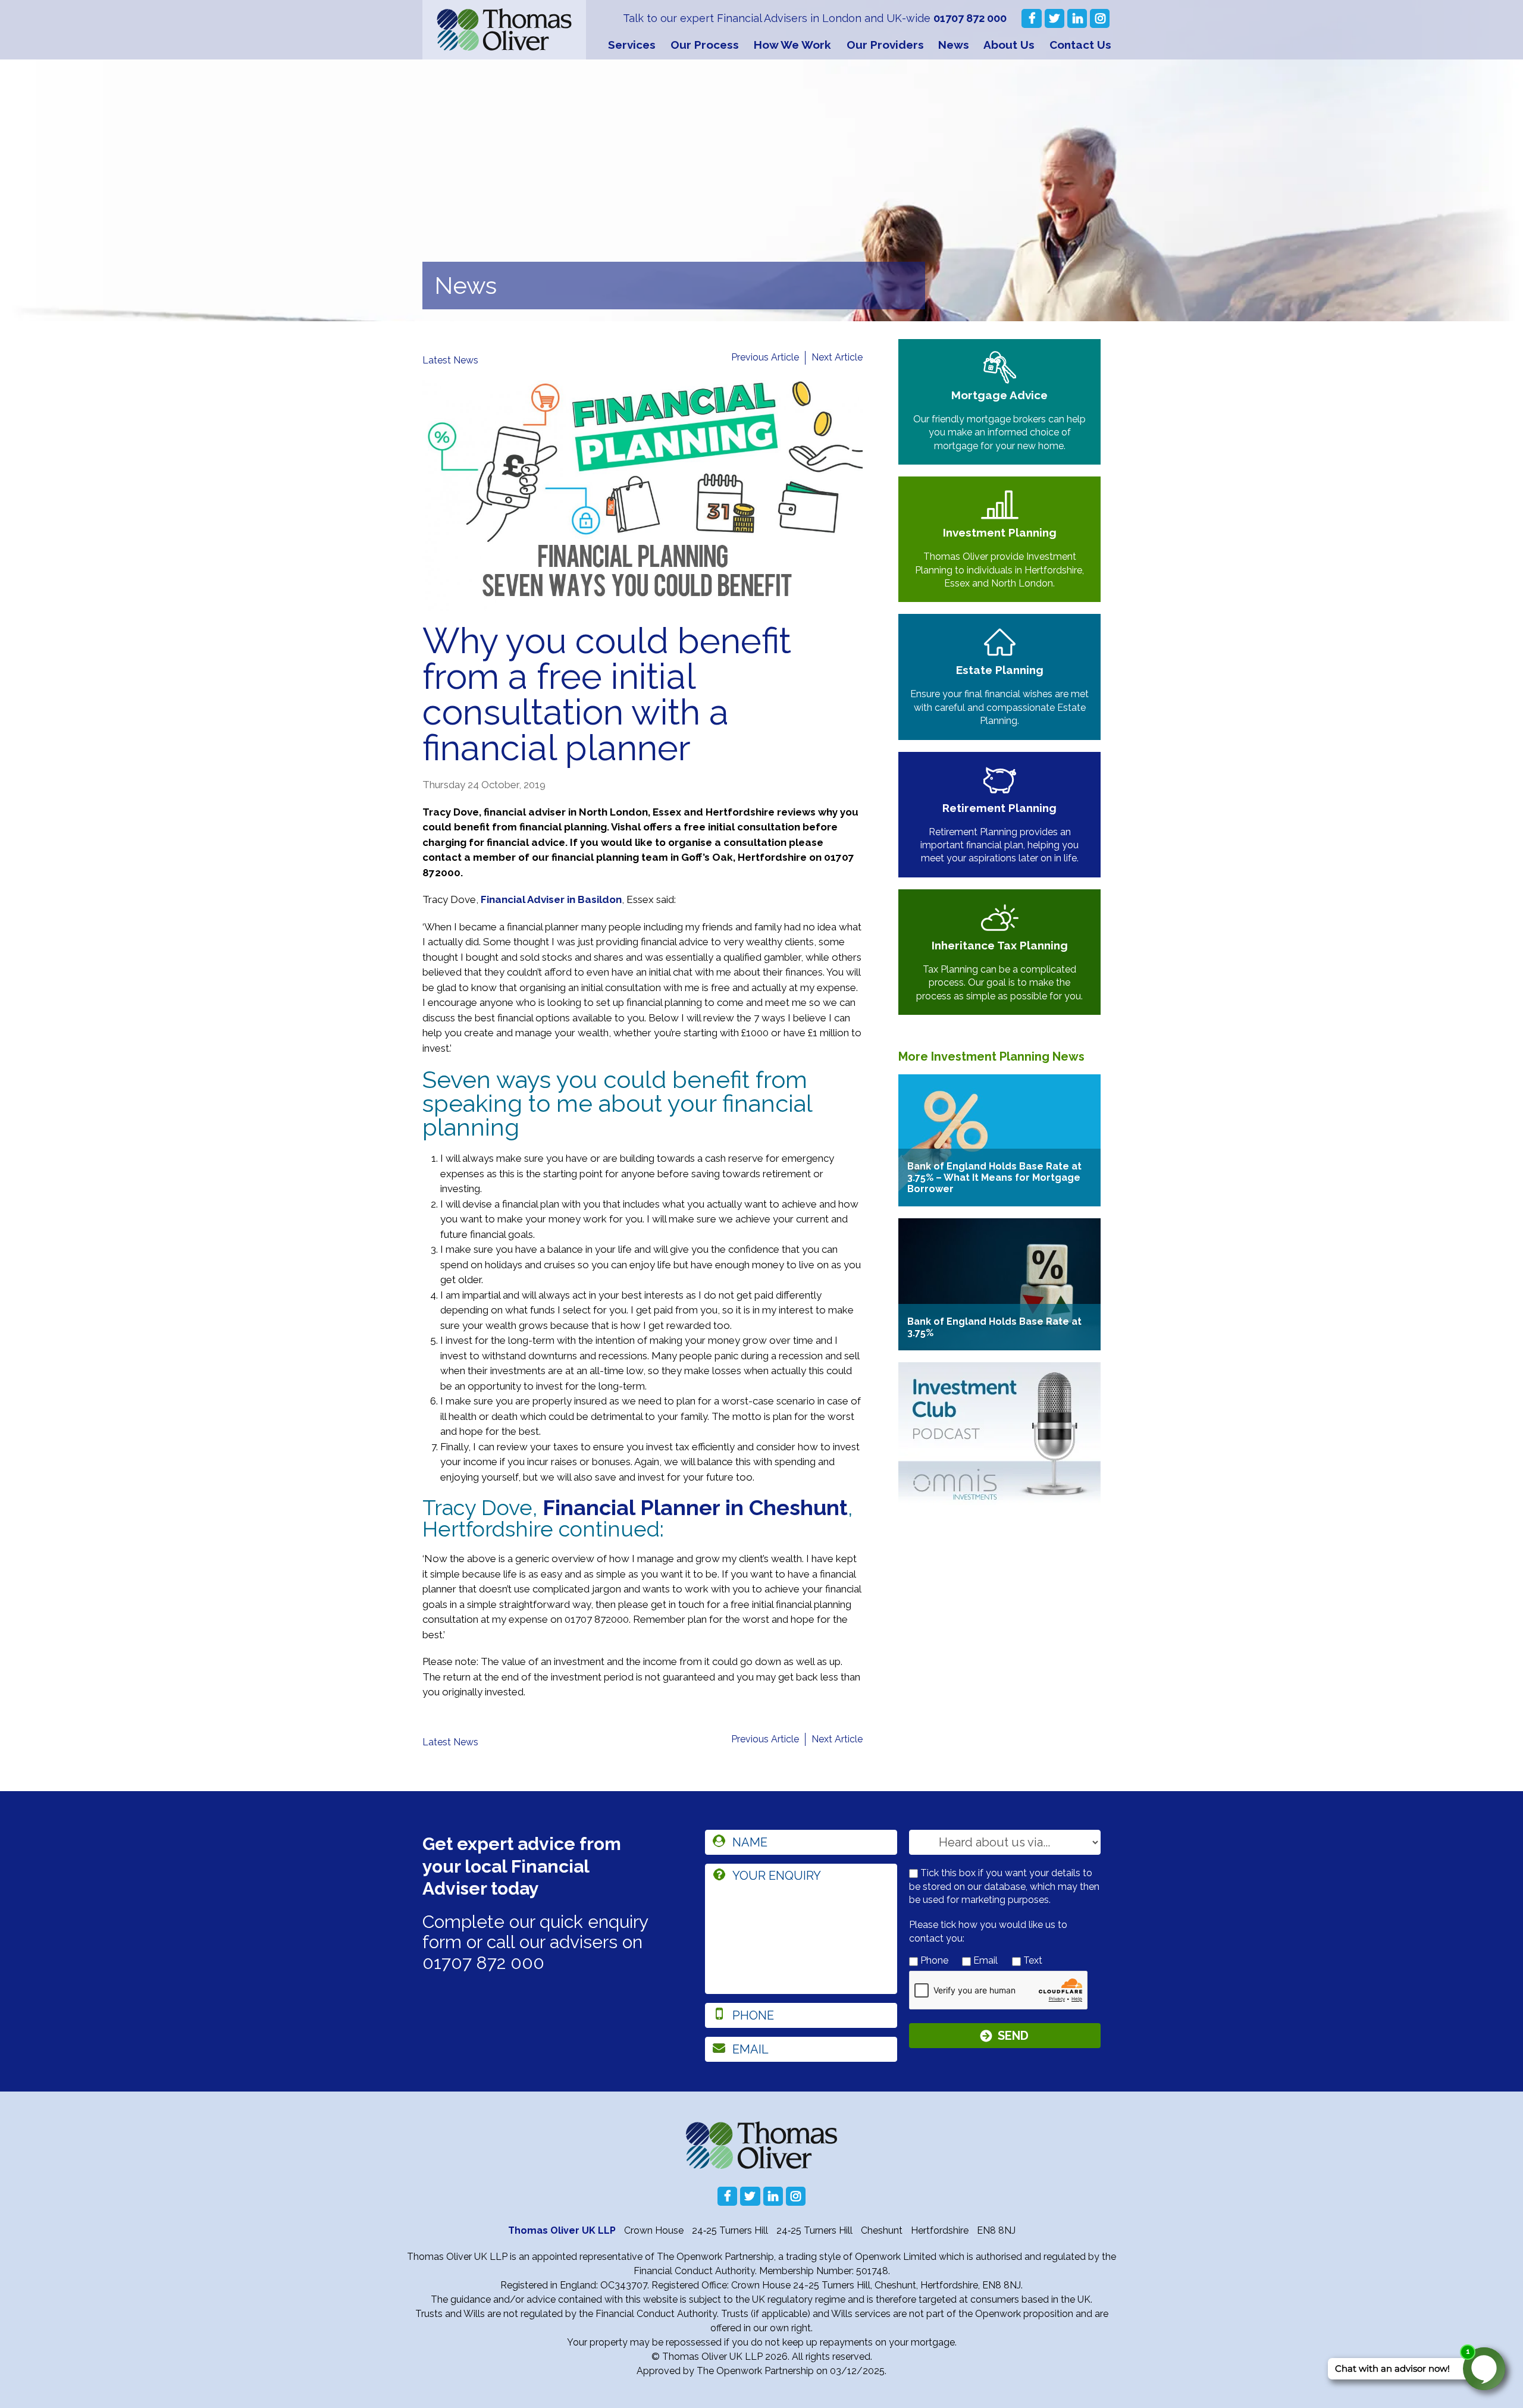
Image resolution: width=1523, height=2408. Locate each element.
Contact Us (1080, 45)
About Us (1009, 45)
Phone (933, 1960)
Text (1032, 1960)
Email (984, 1960)
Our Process (705, 45)
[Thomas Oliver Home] (504, 30)
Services (632, 45)
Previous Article (765, 357)
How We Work (792, 45)
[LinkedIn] (1077, 18)
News (954, 45)
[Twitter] (1054, 18)
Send (1013, 2036)
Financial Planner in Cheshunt (695, 1507)
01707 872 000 (970, 18)
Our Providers (885, 45)
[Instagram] (1100, 18)
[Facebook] (1031, 18)
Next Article (837, 357)
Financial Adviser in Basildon (551, 899)
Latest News (450, 360)
